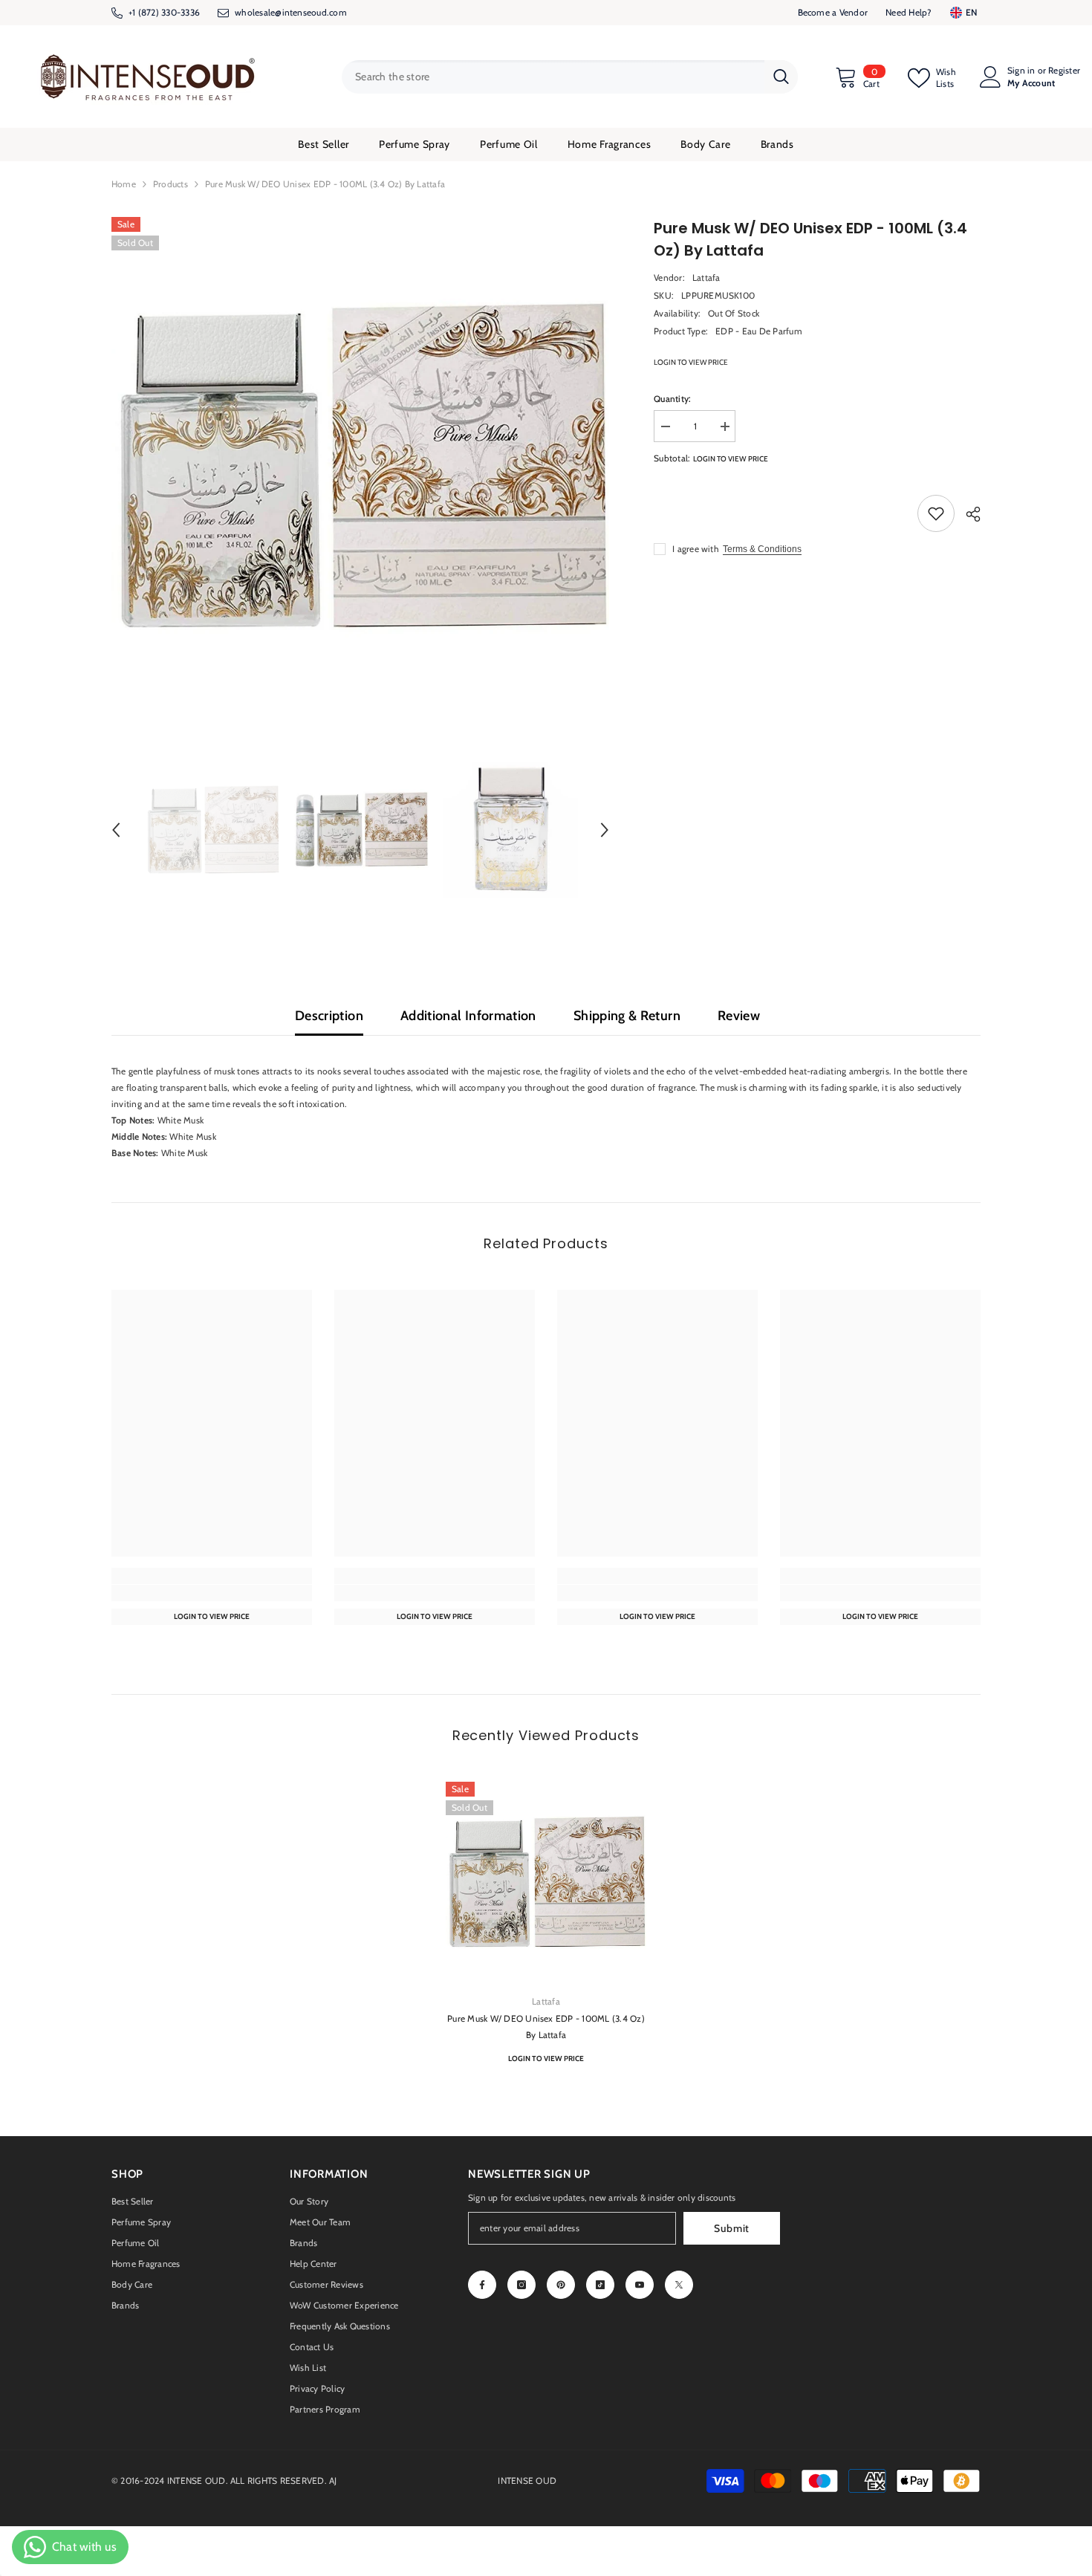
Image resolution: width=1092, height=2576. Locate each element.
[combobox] (553, 77)
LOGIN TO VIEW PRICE (691, 362)
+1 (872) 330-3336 (164, 12)
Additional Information (468, 1016)
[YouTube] (640, 2285)
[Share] (968, 514)
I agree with (696, 549)
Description (329, 1016)
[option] (361, 466)
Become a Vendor (833, 12)
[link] (212, 1593)
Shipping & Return (627, 1016)
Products (170, 184)
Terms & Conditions (762, 549)
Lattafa (706, 278)
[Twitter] (679, 2285)
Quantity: (672, 399)
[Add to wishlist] (936, 513)
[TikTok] (600, 2285)
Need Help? (909, 12)
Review (739, 1016)
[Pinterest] (561, 2285)
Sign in (1021, 71)
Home (124, 184)
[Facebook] (482, 2285)
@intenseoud (301, 12)
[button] (116, 830)
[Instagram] (521, 2285)
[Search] (570, 77)
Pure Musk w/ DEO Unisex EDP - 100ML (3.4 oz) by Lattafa (546, 2027)
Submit (732, 2228)
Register (1064, 71)
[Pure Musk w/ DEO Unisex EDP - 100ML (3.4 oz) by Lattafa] (546, 1882)
